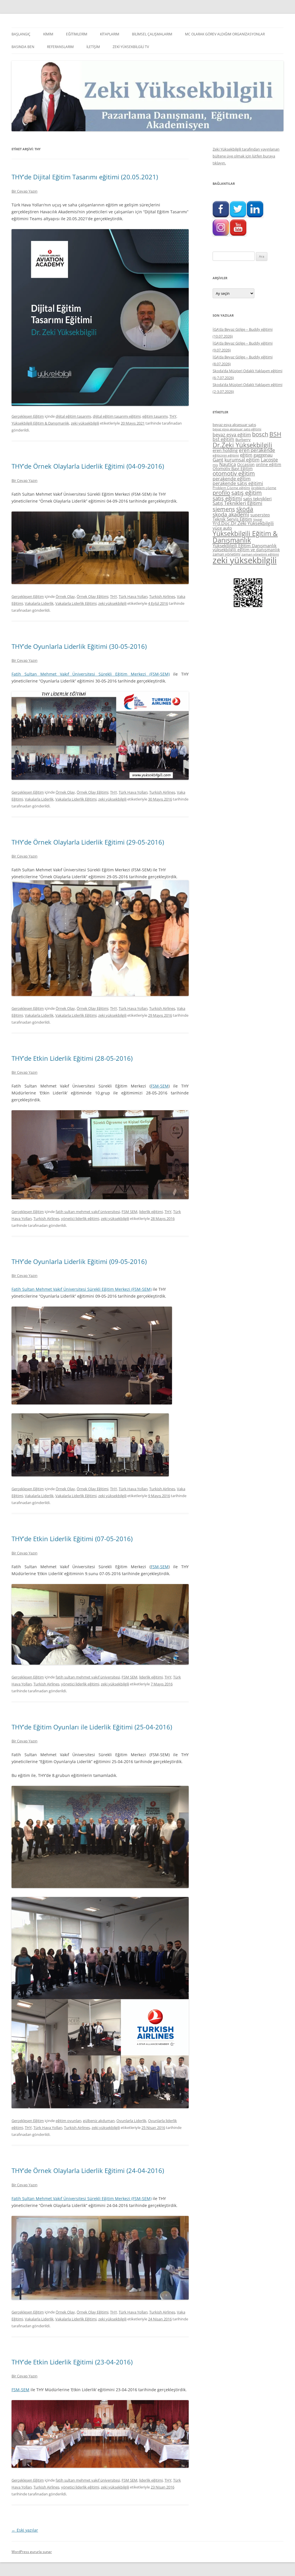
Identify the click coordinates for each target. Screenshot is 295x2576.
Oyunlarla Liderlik (131, 2121)
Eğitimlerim (77, 34)
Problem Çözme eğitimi (231, 488)
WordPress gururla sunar (32, 2552)
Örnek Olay (65, 596)
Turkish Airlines (162, 596)
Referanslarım (60, 47)
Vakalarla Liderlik (39, 603)
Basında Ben (23, 47)
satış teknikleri (257, 499)
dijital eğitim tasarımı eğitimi (117, 416)
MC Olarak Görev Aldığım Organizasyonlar (225, 34)
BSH (275, 434)
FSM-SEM (160, 1086)
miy (215, 465)
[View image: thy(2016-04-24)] (100, 2298)
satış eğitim (247, 493)
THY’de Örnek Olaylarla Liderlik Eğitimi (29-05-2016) (88, 842)
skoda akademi (231, 514)
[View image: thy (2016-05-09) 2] (90, 1475)
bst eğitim (223, 439)
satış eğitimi (227, 498)
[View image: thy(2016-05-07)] (100, 1663)
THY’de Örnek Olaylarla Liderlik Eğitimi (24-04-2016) (88, 2170)
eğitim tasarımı (155, 416)
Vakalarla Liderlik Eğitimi (76, 603)
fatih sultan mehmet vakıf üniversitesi (88, 1212)
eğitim (246, 455)
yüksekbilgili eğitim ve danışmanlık (246, 550)
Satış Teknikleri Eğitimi (237, 503)
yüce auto (222, 528)
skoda (245, 509)
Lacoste (269, 460)
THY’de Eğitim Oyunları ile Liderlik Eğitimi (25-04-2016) (92, 1727)
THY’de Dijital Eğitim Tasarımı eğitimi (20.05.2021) (85, 177)
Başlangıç (21, 34)
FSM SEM (129, 1212)
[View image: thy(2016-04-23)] (100, 2466)
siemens (224, 509)
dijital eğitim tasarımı (73, 416)
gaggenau (263, 455)
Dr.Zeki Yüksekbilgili (242, 445)
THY (173, 416)
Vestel (258, 520)
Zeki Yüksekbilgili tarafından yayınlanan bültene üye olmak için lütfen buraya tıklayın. (246, 156)
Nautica (228, 464)
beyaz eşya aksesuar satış (234, 425)
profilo (221, 493)
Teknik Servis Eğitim (232, 519)
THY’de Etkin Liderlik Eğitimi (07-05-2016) (72, 1539)
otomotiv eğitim (234, 473)
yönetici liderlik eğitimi (80, 1218)
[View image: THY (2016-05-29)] (100, 1198)
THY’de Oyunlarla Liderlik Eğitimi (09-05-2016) (79, 1261)
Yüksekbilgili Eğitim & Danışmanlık (40, 423)
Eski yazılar (25, 2530)
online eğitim (268, 464)
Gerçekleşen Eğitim (28, 416)
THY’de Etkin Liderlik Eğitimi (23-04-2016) (72, 2362)
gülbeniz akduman (99, 2121)
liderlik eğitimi (151, 1212)
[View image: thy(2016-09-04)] (100, 582)
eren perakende (257, 450)
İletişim (93, 47)
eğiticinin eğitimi (226, 455)
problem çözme (264, 488)
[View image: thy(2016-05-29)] (100, 994)
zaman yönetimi (226, 554)
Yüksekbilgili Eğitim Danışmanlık (245, 545)
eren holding (225, 450)
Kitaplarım (110, 34)
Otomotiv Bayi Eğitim (233, 468)
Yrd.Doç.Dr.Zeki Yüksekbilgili (243, 523)
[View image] (100, 318)
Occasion (246, 464)
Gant (218, 460)
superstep (260, 515)
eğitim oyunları (68, 2121)
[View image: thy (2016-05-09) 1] (92, 1403)
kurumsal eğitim (242, 460)
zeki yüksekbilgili (85, 423)
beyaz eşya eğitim (232, 435)
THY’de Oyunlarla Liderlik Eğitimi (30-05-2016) (79, 646)
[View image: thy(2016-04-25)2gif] (100, 2107)
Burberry (243, 440)
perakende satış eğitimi (238, 483)
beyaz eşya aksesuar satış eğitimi (237, 429)
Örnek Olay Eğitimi (92, 596)
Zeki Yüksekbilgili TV (131, 47)
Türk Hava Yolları (133, 596)
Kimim (48, 34)
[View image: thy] (100, 778)
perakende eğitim (232, 479)
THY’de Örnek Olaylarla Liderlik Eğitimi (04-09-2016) (88, 466)
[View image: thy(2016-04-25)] (100, 1886)
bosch (260, 434)
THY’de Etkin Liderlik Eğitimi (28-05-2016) (72, 1058)
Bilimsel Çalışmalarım (152, 34)
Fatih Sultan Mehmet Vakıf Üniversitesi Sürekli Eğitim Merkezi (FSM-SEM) (91, 674)
